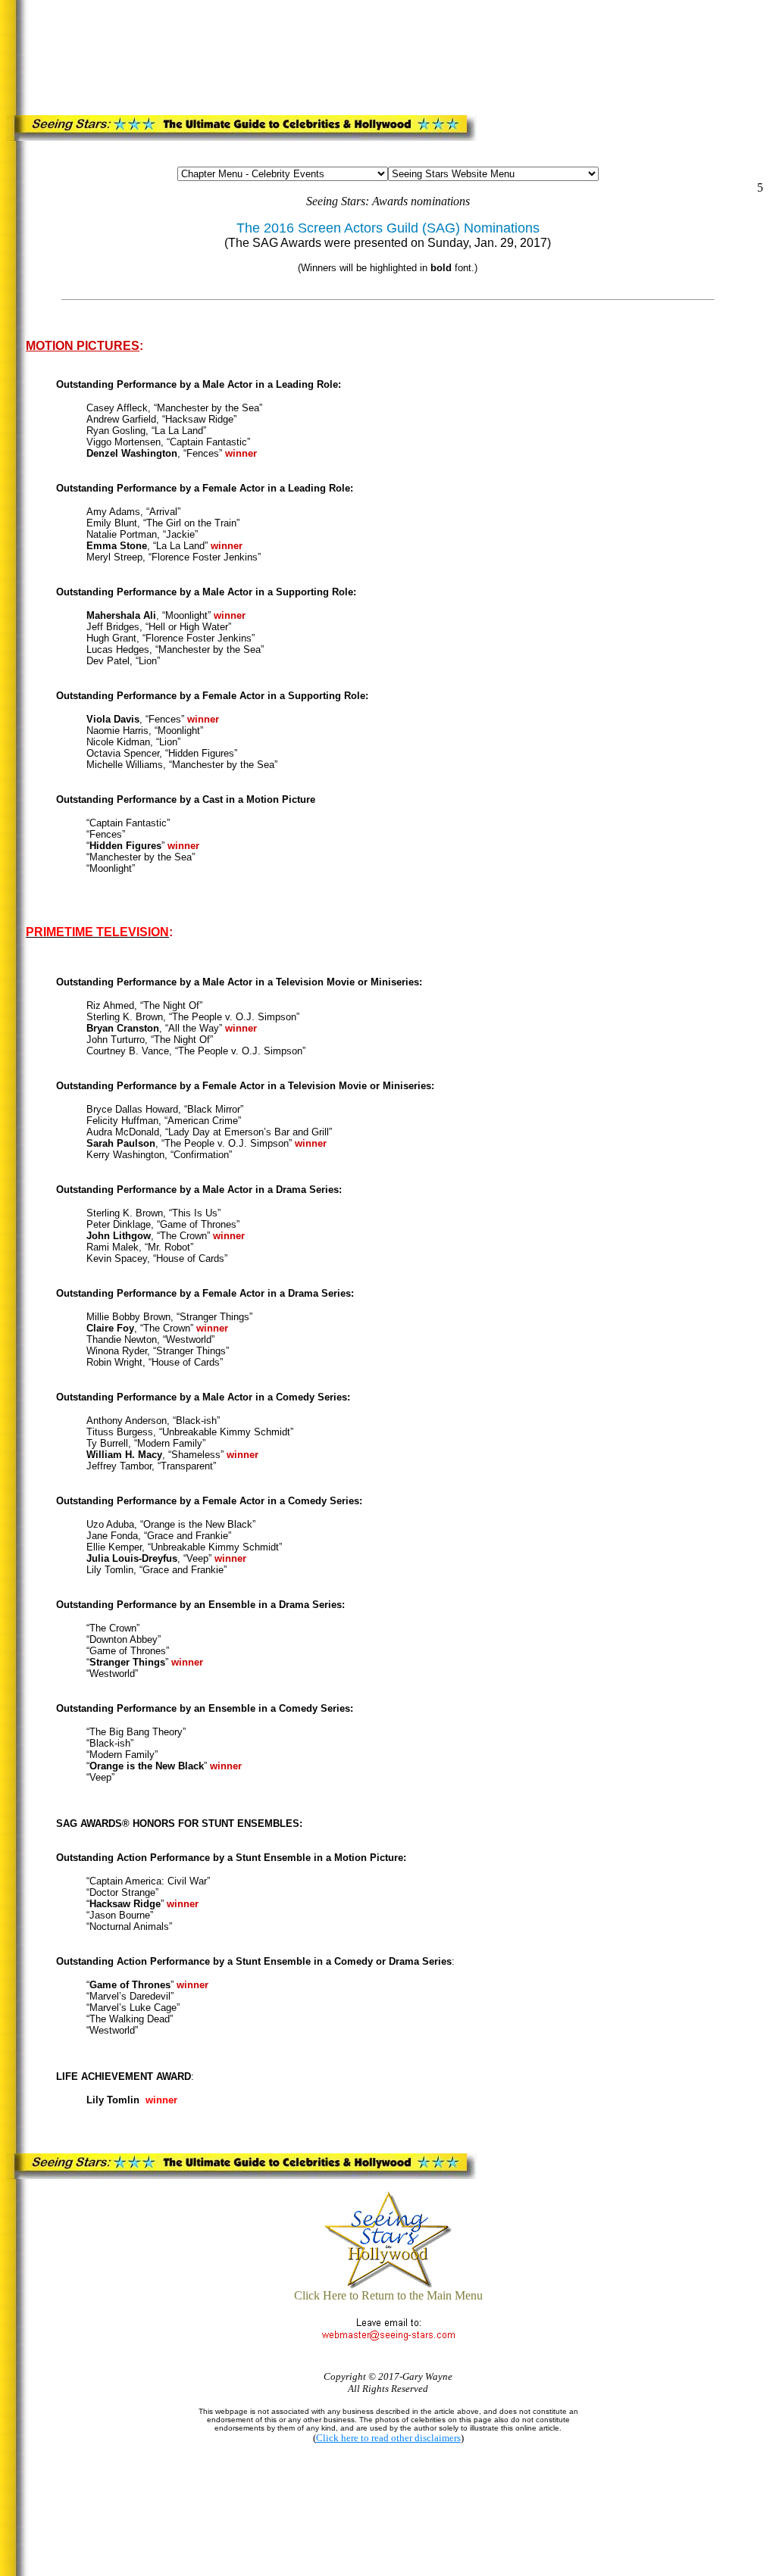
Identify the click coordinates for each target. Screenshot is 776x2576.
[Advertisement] (313, 41)
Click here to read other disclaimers (388, 2438)
